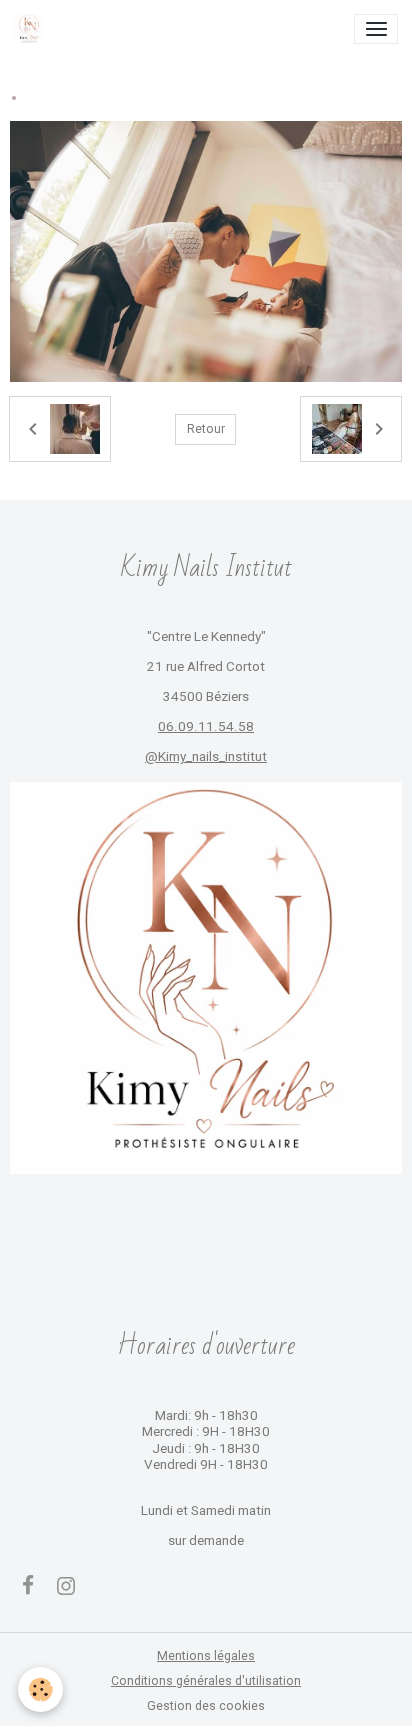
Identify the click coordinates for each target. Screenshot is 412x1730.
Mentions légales (206, 1656)
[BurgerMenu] (376, 29)
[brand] (32, 29)
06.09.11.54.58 (206, 726)
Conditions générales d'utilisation (206, 1681)
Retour (206, 429)
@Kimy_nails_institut (206, 756)
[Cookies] (40, 1689)
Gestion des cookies (206, 1706)
